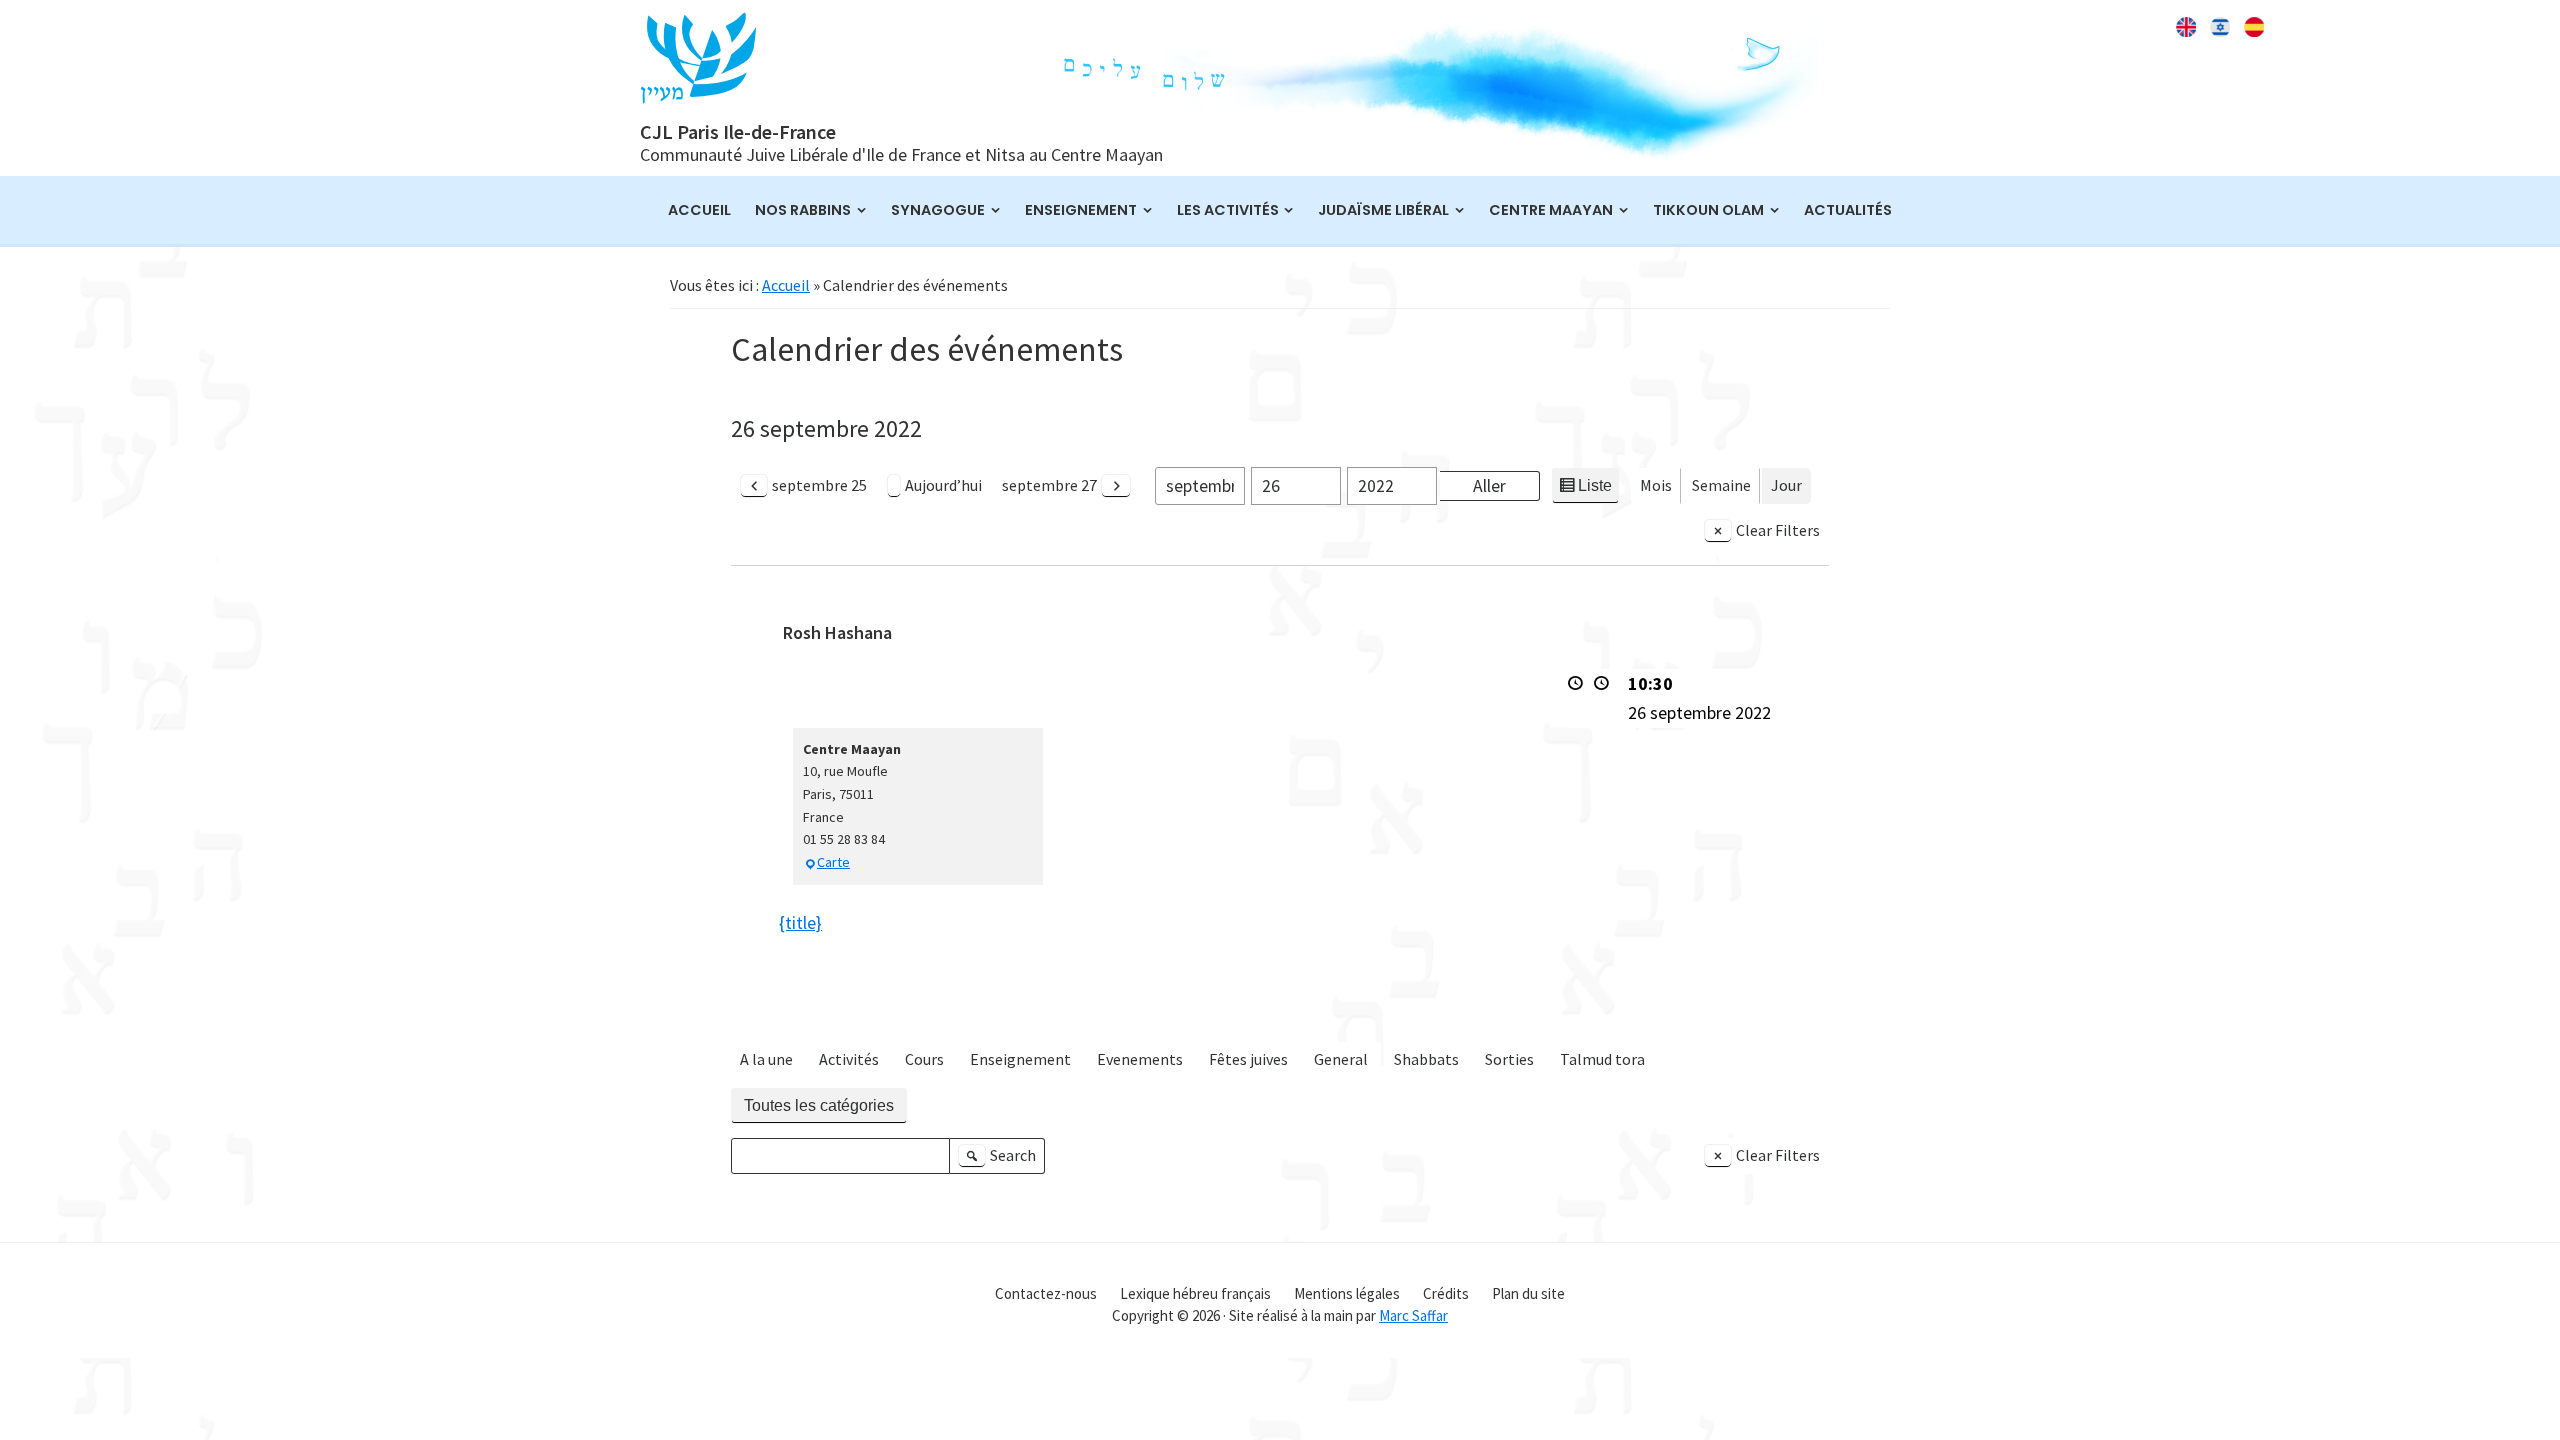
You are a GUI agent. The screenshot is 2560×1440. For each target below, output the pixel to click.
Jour (1786, 485)
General (1341, 1059)
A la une (766, 1059)
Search (1000, 1159)
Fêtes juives (1248, 1059)
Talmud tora (1602, 1059)
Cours (924, 1059)
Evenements (1140, 1059)
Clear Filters (1778, 530)
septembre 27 (1049, 485)
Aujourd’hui (943, 485)
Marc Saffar (1413, 1315)
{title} (800, 922)
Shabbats (1426, 1059)
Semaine (1721, 485)
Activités (849, 1059)
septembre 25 (819, 485)
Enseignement (1020, 1059)
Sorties (1509, 1059)
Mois (1656, 485)
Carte (833, 862)
